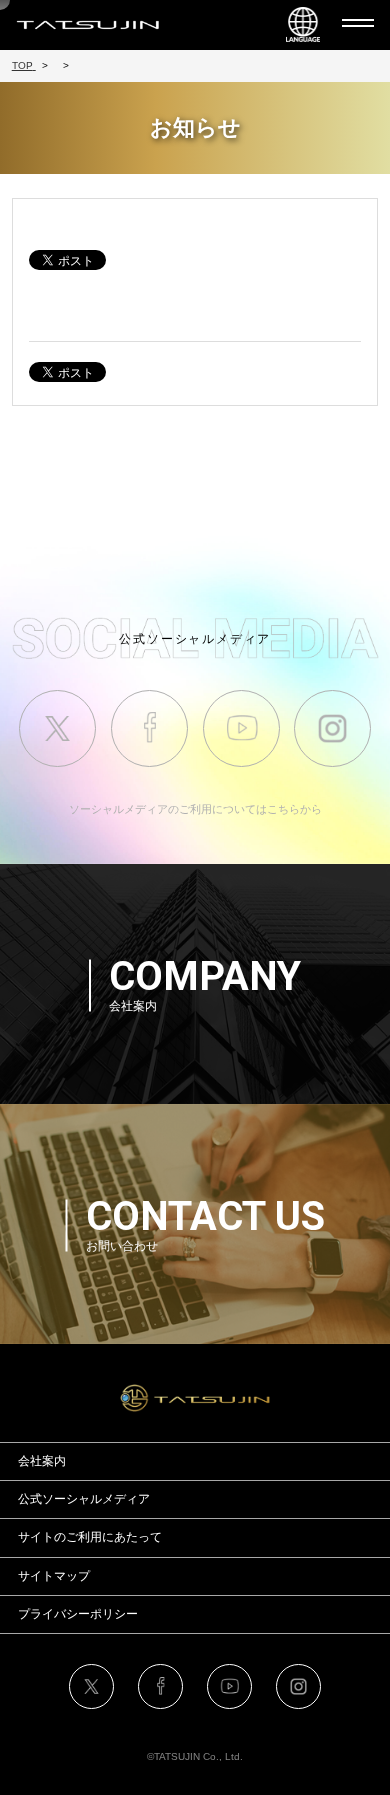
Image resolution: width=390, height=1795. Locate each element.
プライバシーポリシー (78, 1614)
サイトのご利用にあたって (90, 1537)
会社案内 (42, 1461)
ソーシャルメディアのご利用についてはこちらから (195, 809)
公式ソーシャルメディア (84, 1499)
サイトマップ (54, 1576)
